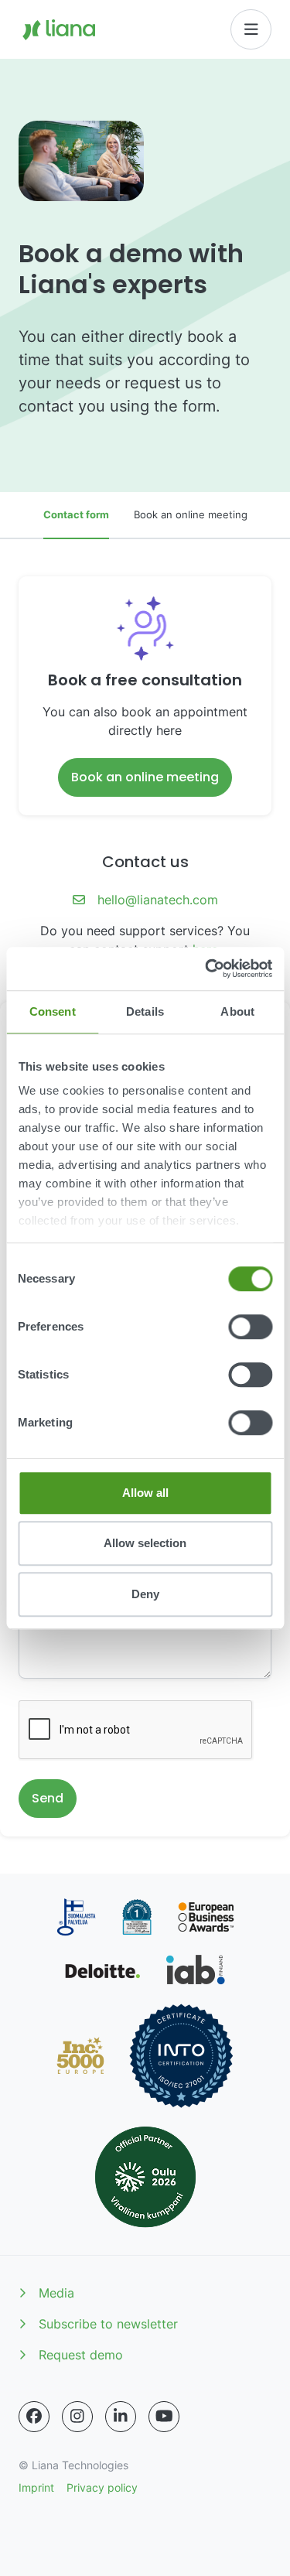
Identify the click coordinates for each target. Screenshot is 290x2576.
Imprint (36, 2487)
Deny (145, 1594)
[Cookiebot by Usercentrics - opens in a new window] (206, 969)
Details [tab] (145, 1011)
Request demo (81, 2355)
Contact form (76, 514)
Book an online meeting (191, 514)
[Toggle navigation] (251, 29)
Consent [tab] (53, 1011)
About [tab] (237, 1011)
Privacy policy (102, 2487)
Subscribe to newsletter (108, 2324)
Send (48, 1798)
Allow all (145, 1493)
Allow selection (145, 1543)
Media (56, 2293)
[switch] (250, 1327)
